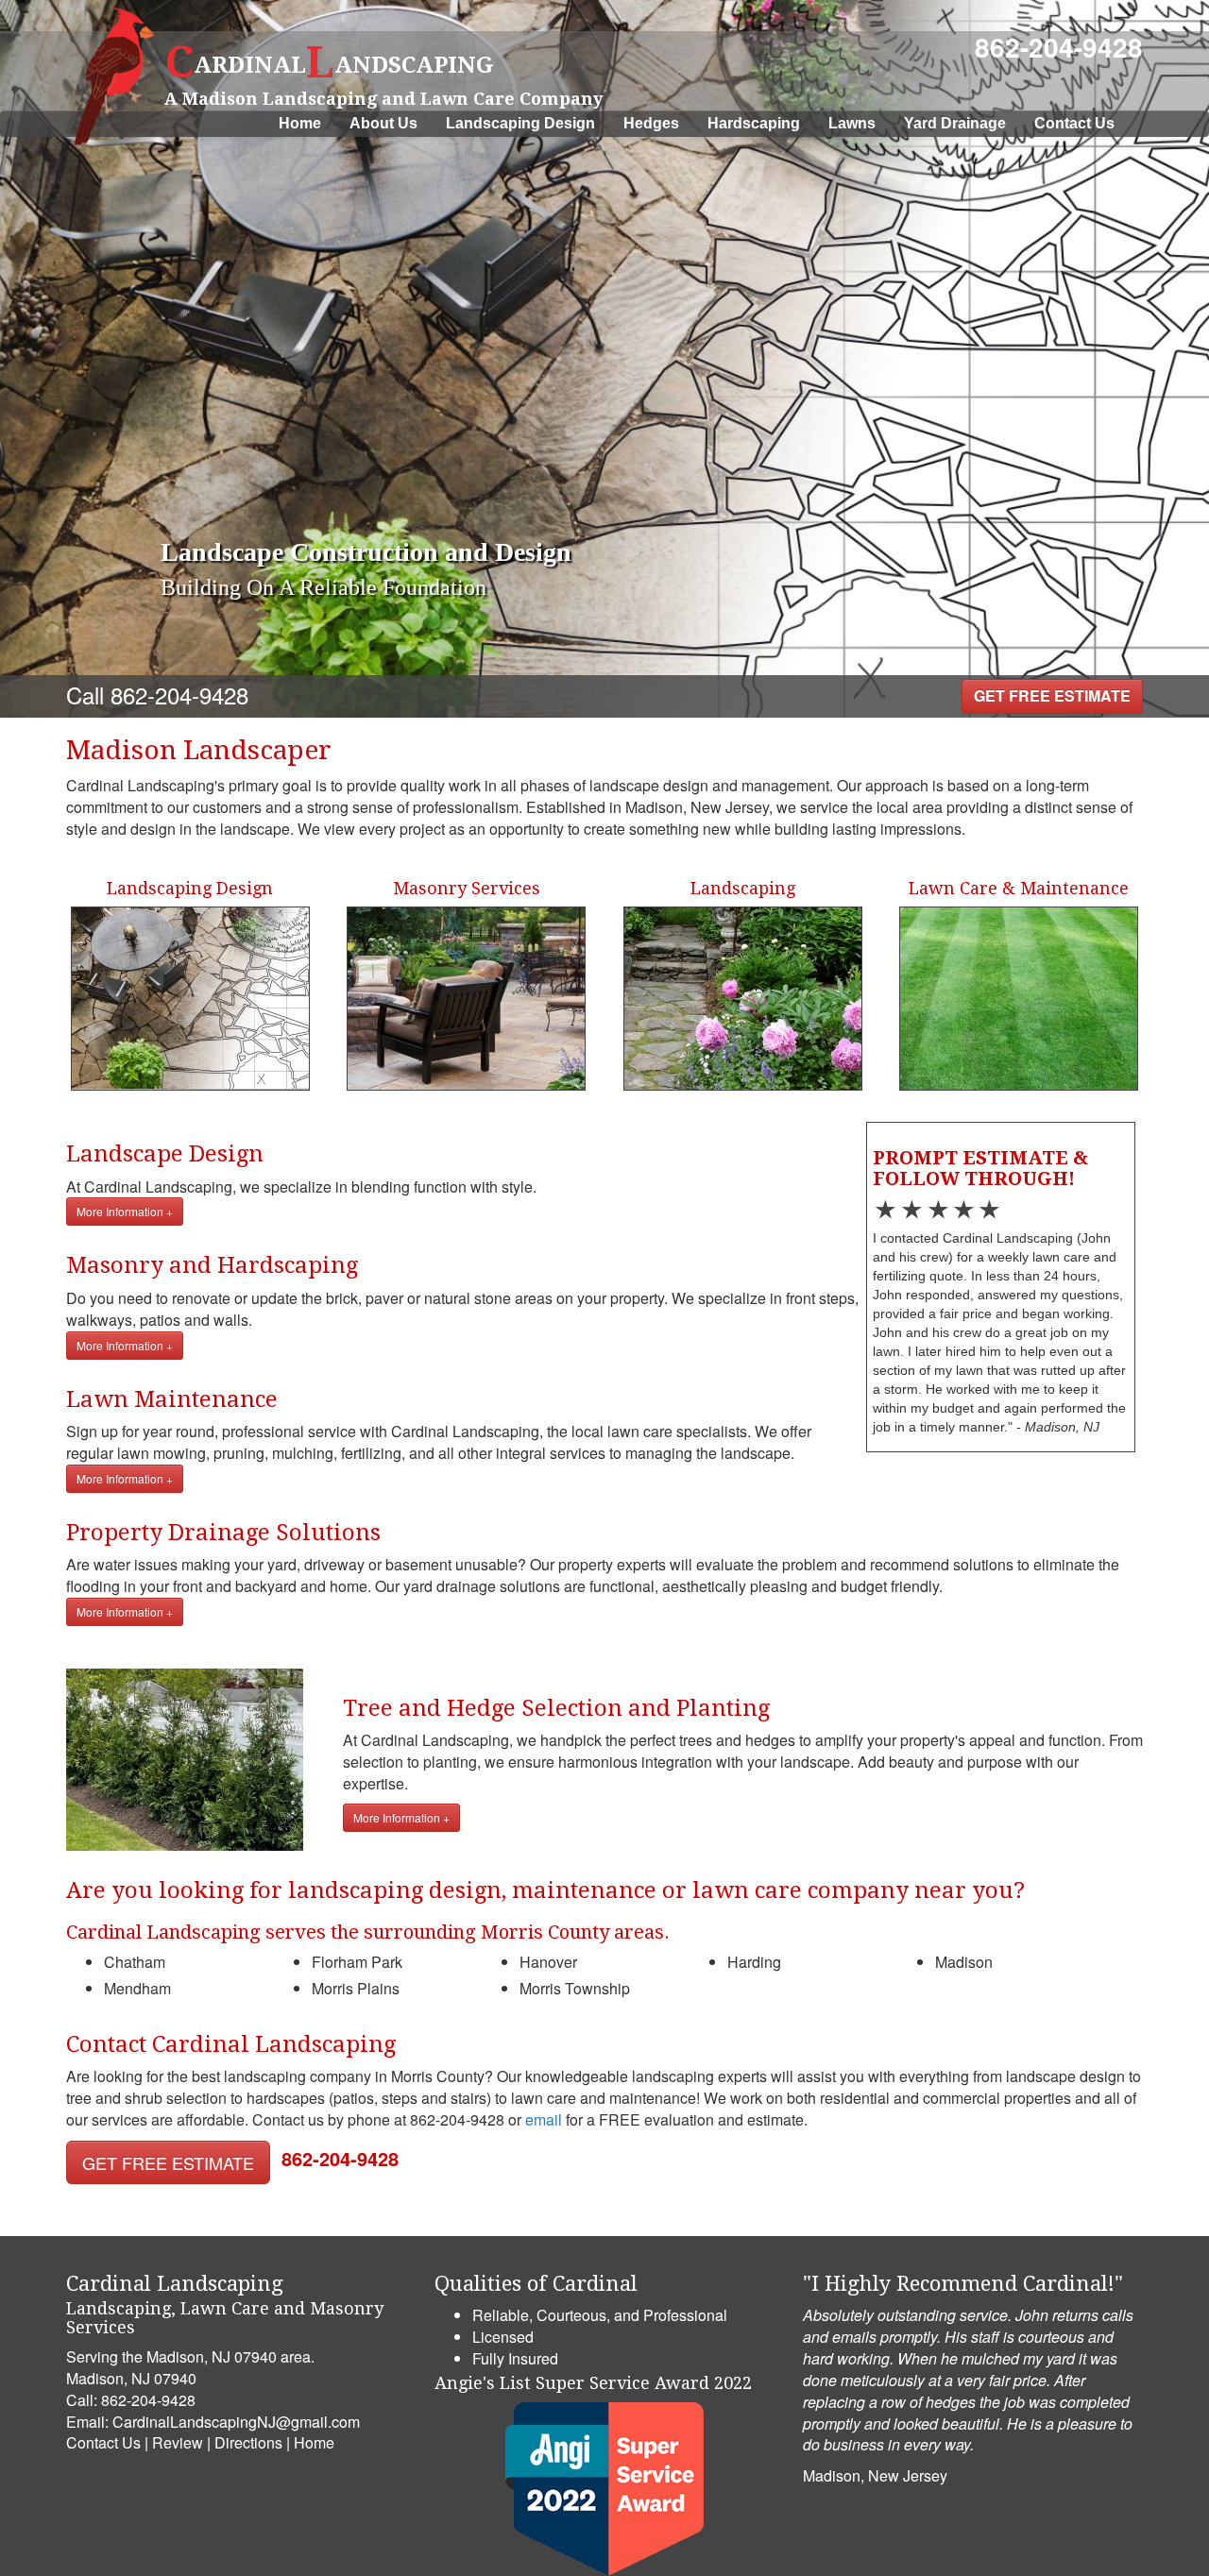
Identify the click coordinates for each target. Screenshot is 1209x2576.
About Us (383, 123)
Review (178, 2442)
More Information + (125, 1211)
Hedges (651, 123)
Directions (248, 2442)
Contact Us (1074, 123)
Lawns (852, 123)
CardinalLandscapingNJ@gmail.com (236, 2422)
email (544, 2119)
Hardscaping (754, 123)
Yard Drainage (955, 123)
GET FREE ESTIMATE (1052, 695)
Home (300, 123)
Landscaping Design (520, 123)
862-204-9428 (1059, 47)
